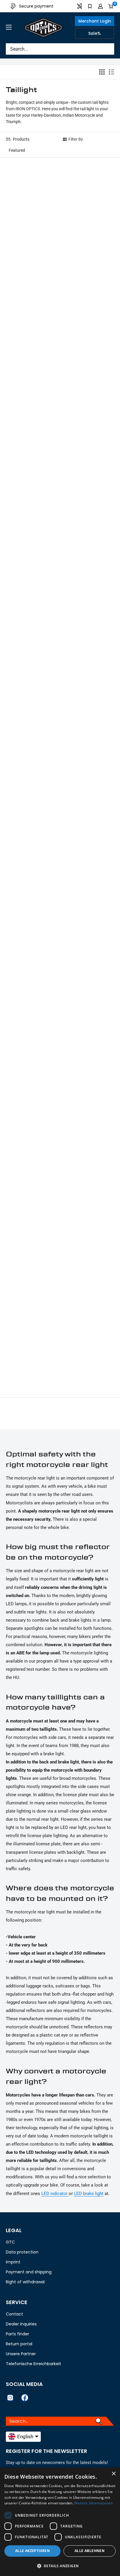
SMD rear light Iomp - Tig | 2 (27, 1369)
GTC (10, 2242)
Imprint (13, 2262)
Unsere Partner (21, 2354)
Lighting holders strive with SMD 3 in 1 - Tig (88, 947)
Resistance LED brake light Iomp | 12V (27, 1058)
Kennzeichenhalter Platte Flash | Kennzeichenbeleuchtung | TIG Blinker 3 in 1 (30, 844)
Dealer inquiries (21, 2324)
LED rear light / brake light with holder (86, 735)
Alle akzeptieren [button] (32, 2551)
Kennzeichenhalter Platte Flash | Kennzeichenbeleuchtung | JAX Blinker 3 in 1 (90, 228)
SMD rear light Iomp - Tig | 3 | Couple (27, 1168)
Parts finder (17, 2334)
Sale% (95, 33)
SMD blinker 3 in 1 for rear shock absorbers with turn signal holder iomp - (27, 634)
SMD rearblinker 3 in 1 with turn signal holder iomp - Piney (28, 428)
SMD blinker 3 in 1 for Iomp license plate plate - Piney (89, 631)
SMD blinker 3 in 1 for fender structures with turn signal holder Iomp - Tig (30, 954)
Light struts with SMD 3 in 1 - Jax (89, 332)
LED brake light (89, 2194)
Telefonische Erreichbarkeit (33, 2364)
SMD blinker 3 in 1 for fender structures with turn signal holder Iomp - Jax (30, 228)
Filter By (76, 139)
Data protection (22, 2252)
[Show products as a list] (112, 72)
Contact (14, 2314)
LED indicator (55, 2194)
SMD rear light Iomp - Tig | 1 (87, 1369)
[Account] (100, 6)
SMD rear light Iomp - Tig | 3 (87, 1265)
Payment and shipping (29, 2272)
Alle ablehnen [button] (90, 2551)
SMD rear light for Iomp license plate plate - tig (88, 1168)
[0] (111, 6)
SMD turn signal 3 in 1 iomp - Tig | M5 (28, 332)
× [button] (113, 2474)
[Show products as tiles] (102, 72)
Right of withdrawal (25, 2282)
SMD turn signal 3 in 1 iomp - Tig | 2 (28, 535)
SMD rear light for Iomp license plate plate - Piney (28, 1269)
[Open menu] (9, 27)
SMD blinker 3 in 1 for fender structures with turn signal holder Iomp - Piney (90, 431)
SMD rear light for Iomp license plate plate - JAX (90, 837)
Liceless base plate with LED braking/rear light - (89, 535)
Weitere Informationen (93, 2503)
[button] (60, 150)
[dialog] (60, 2522)
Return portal (19, 2344)
